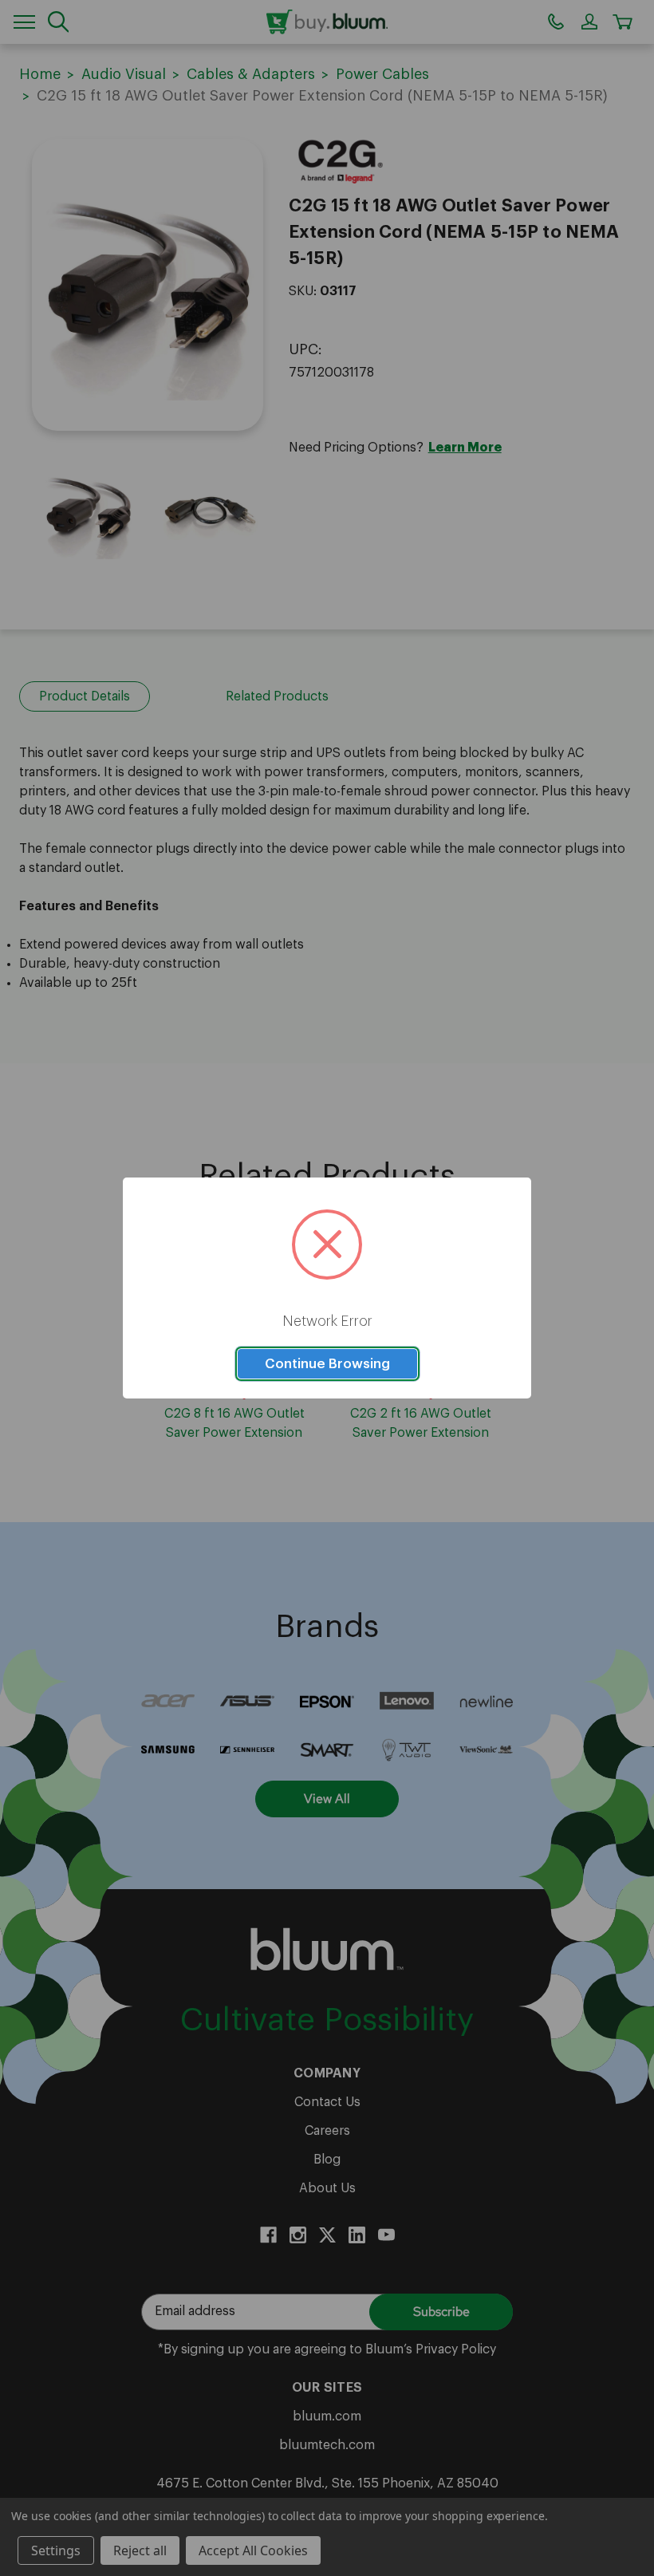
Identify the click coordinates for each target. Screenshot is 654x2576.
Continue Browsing (327, 1364)
